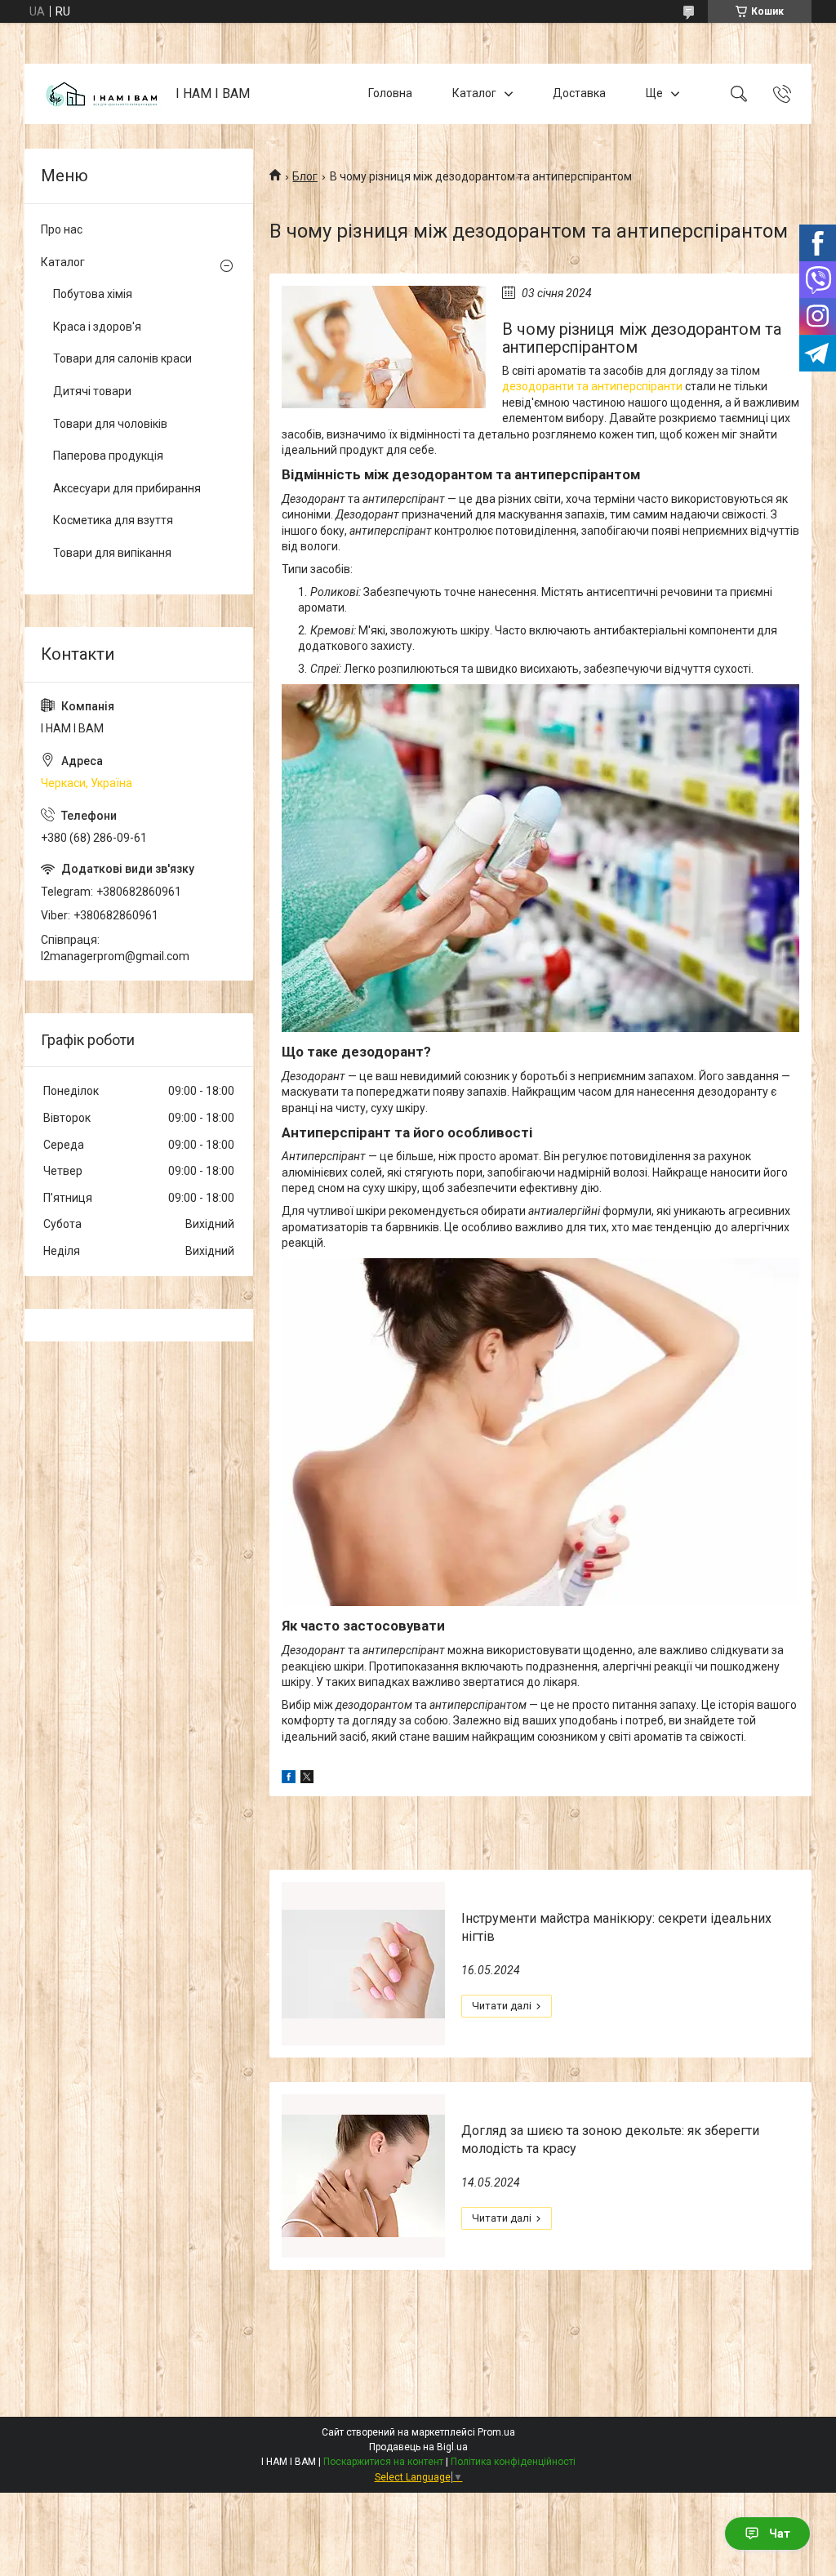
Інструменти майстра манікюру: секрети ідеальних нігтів (616, 1927)
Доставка (579, 93)
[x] (307, 1779)
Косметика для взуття (113, 520)
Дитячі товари (92, 391)
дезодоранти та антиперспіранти (592, 386)
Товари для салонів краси (122, 358)
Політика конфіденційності (513, 2462)
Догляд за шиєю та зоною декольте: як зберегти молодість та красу (610, 2140)
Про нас (62, 229)
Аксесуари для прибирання (127, 488)
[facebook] (289, 1779)
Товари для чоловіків (110, 424)
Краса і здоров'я (97, 327)
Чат (780, 2534)
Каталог (474, 93)
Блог (305, 176)
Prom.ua (496, 2432)
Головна (390, 93)
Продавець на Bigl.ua (418, 2447)
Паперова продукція (108, 456)
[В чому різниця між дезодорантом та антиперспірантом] (384, 347)
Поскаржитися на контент (383, 2462)
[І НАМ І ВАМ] (102, 94)
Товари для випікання (112, 553)
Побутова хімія (93, 294)
